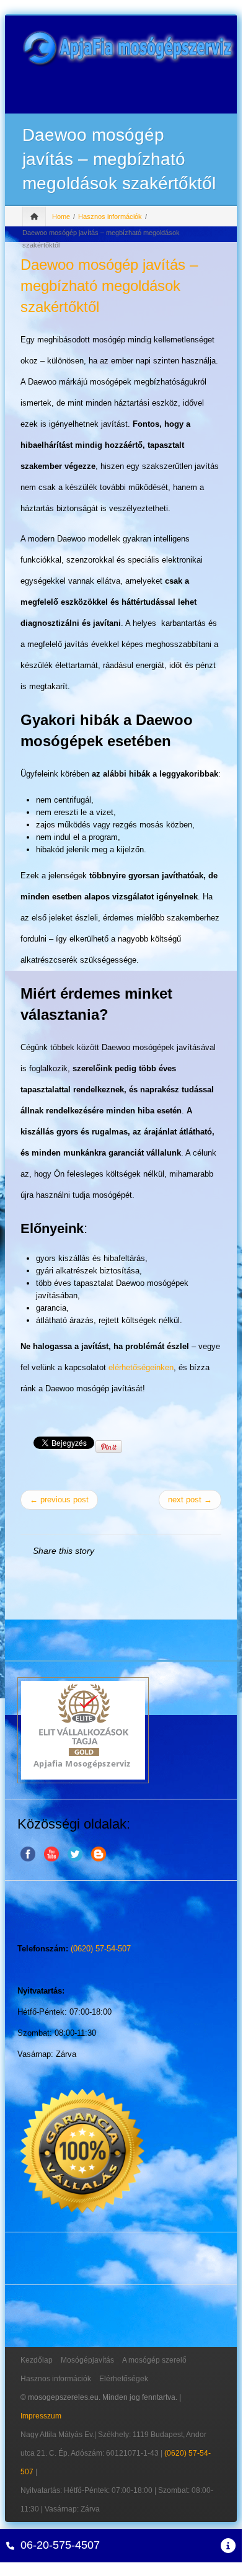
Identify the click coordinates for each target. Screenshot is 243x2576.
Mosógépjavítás (87, 2360)
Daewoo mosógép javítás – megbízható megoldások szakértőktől (109, 285)
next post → (190, 1500)
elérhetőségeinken (141, 1367)
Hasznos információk (110, 216)
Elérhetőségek (124, 2379)
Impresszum (41, 2416)
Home (61, 216)
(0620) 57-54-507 (101, 1949)
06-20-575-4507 (60, 2545)
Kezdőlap (37, 2360)
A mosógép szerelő (154, 2360)
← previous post (59, 1500)
